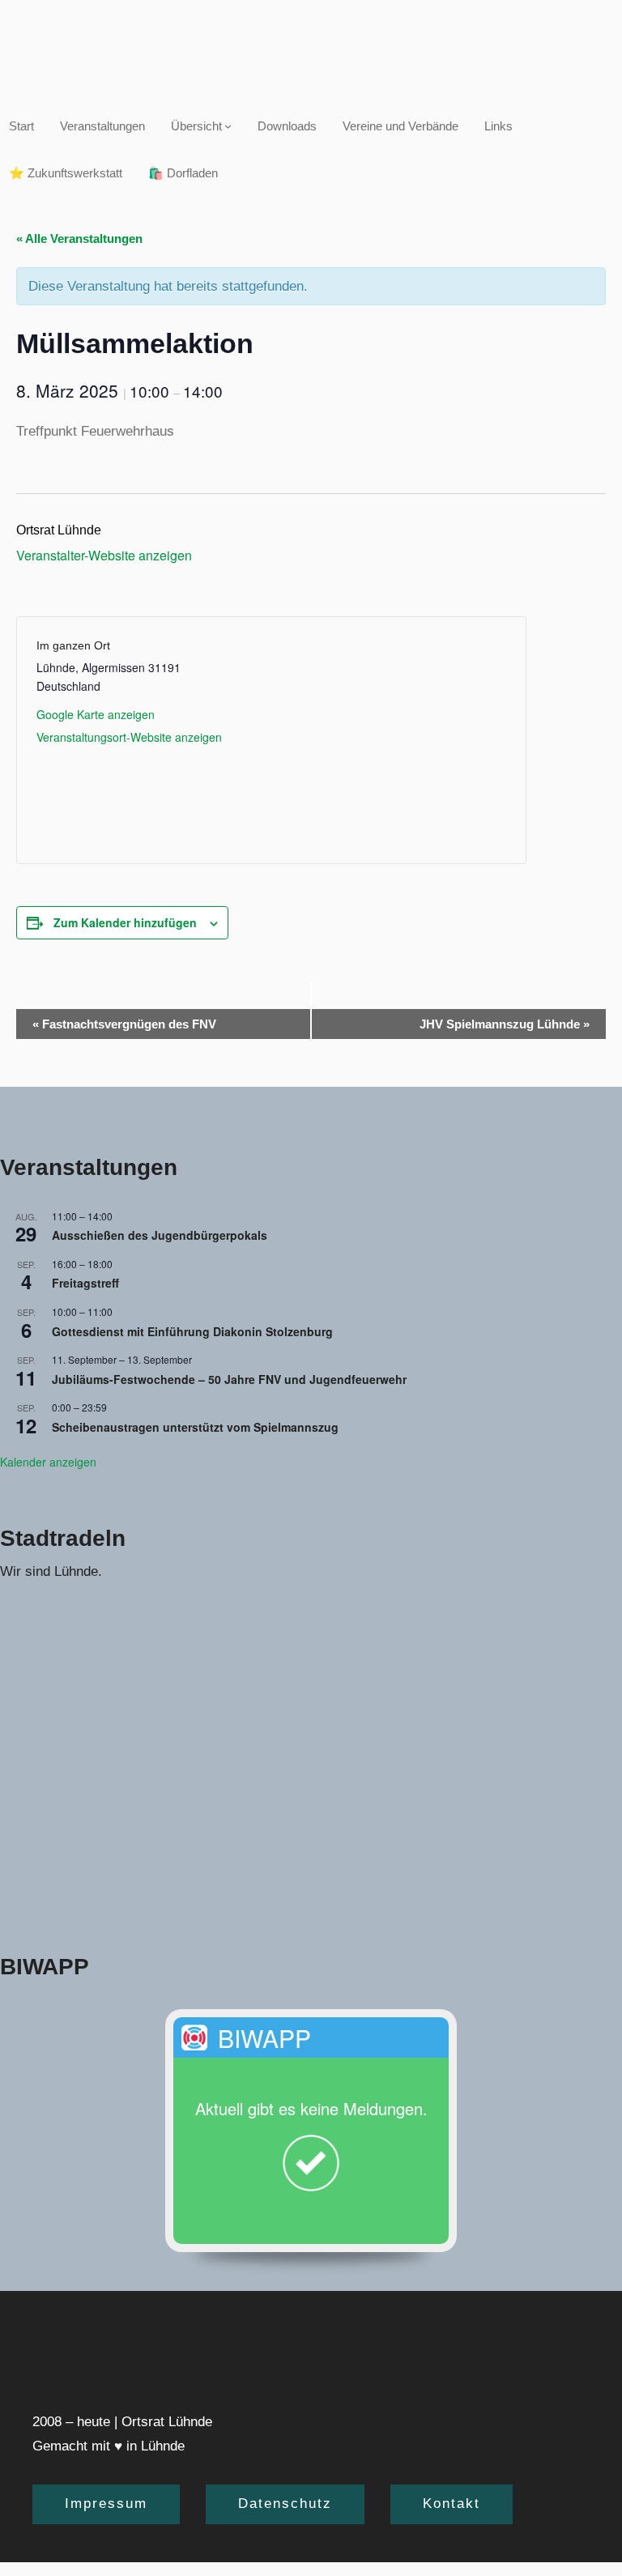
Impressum (106, 2504)
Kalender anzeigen (48, 1462)
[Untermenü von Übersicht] (228, 126)
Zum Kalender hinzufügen (125, 922)
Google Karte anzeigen (96, 714)
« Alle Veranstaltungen (79, 238)
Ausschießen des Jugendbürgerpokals (160, 1235)
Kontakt (452, 2504)
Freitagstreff (85, 1283)
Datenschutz (285, 2504)
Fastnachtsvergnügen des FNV (124, 1024)
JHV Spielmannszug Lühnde (505, 1024)
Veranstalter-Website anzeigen (104, 555)
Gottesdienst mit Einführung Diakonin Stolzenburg (192, 1331)
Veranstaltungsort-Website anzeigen (129, 737)
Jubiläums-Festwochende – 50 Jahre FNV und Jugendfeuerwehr (229, 1379)
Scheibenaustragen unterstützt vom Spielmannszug (195, 1427)
